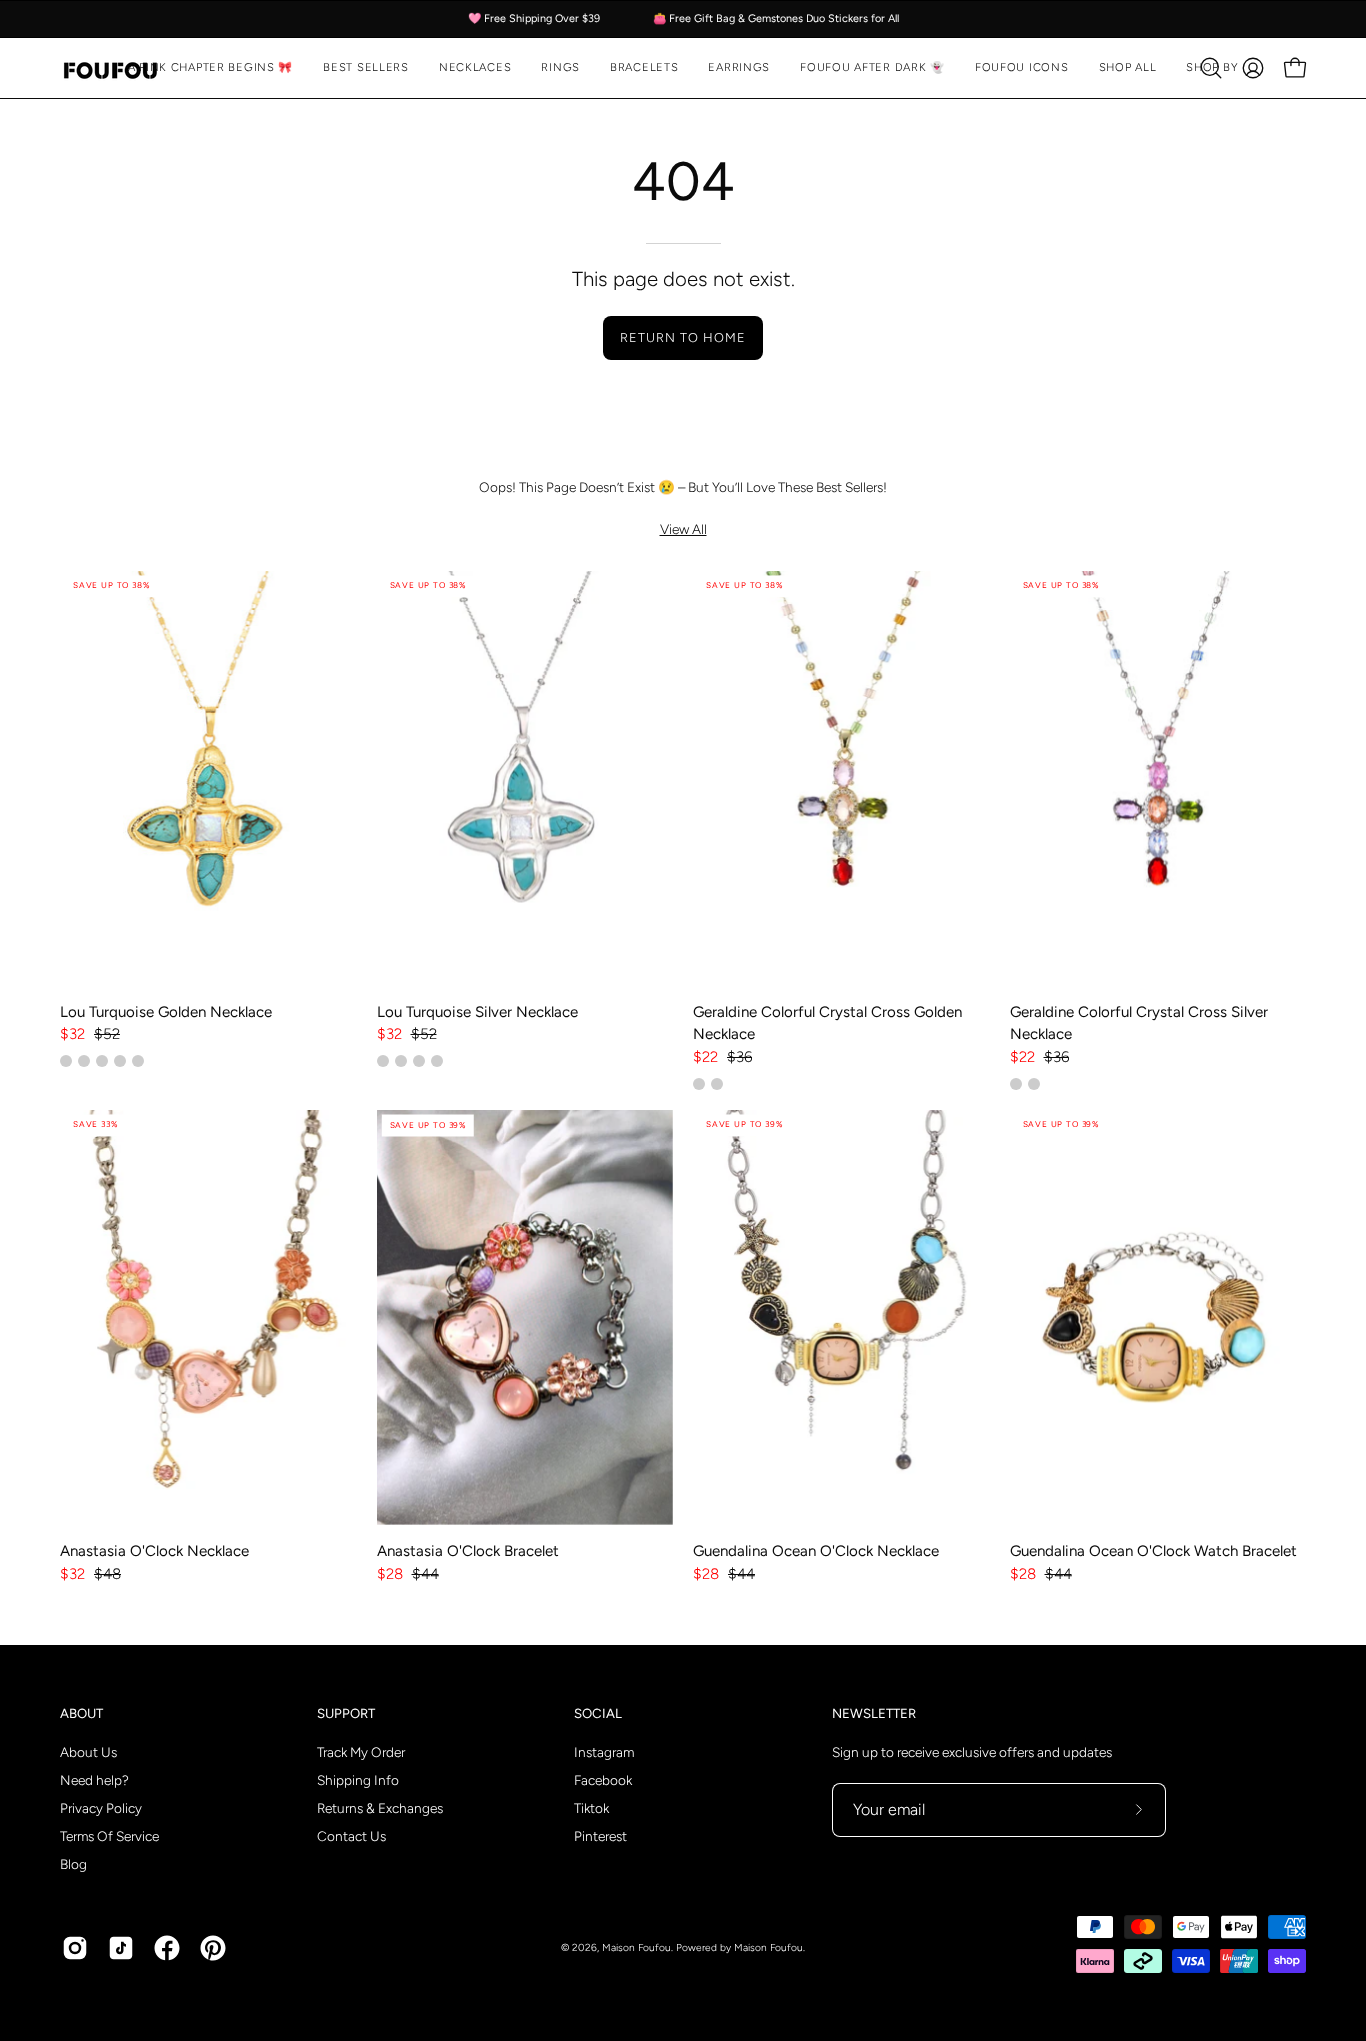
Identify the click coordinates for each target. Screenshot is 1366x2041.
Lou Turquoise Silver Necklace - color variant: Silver (383, 1061)
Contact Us (351, 1836)
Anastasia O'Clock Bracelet (468, 1551)
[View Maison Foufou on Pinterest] (213, 1948)
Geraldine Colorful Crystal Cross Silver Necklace (1139, 1023)
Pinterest (600, 1836)
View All (683, 529)
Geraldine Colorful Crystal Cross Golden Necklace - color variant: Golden (699, 1084)
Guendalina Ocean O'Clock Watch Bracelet (1153, 1551)
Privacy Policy (101, 1808)
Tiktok (591, 1808)
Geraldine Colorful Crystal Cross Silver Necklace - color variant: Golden (1034, 1084)
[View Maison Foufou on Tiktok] (121, 1948)
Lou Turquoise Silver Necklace (477, 1012)
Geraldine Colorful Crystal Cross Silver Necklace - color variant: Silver (1016, 1084)
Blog (73, 1864)
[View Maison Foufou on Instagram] (75, 1948)
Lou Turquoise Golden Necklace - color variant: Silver (120, 1061)
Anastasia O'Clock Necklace (154, 1551)
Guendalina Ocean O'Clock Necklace (816, 1551)
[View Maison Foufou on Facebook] (167, 1948)
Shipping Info (358, 1780)
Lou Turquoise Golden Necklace (166, 1012)
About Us (88, 1752)
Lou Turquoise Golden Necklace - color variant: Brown (84, 1061)
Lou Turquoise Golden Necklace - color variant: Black (102, 1061)
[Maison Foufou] (110, 68)
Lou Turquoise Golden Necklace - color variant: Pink (138, 1061)
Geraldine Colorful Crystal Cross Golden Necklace (827, 1023)
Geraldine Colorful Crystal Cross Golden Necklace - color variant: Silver (717, 1084)
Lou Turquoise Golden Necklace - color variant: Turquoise (66, 1061)
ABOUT (81, 1713)
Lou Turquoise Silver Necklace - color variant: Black (437, 1061)
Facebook (603, 1780)
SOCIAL (598, 1713)
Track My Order (361, 1752)
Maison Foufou (636, 1947)
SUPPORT (346, 1713)
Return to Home (682, 337)
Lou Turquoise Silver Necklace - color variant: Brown (419, 1061)
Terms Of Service (109, 1836)
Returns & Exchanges (380, 1808)
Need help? (94, 1780)
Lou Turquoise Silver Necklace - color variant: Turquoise (401, 1061)
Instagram (604, 1752)
